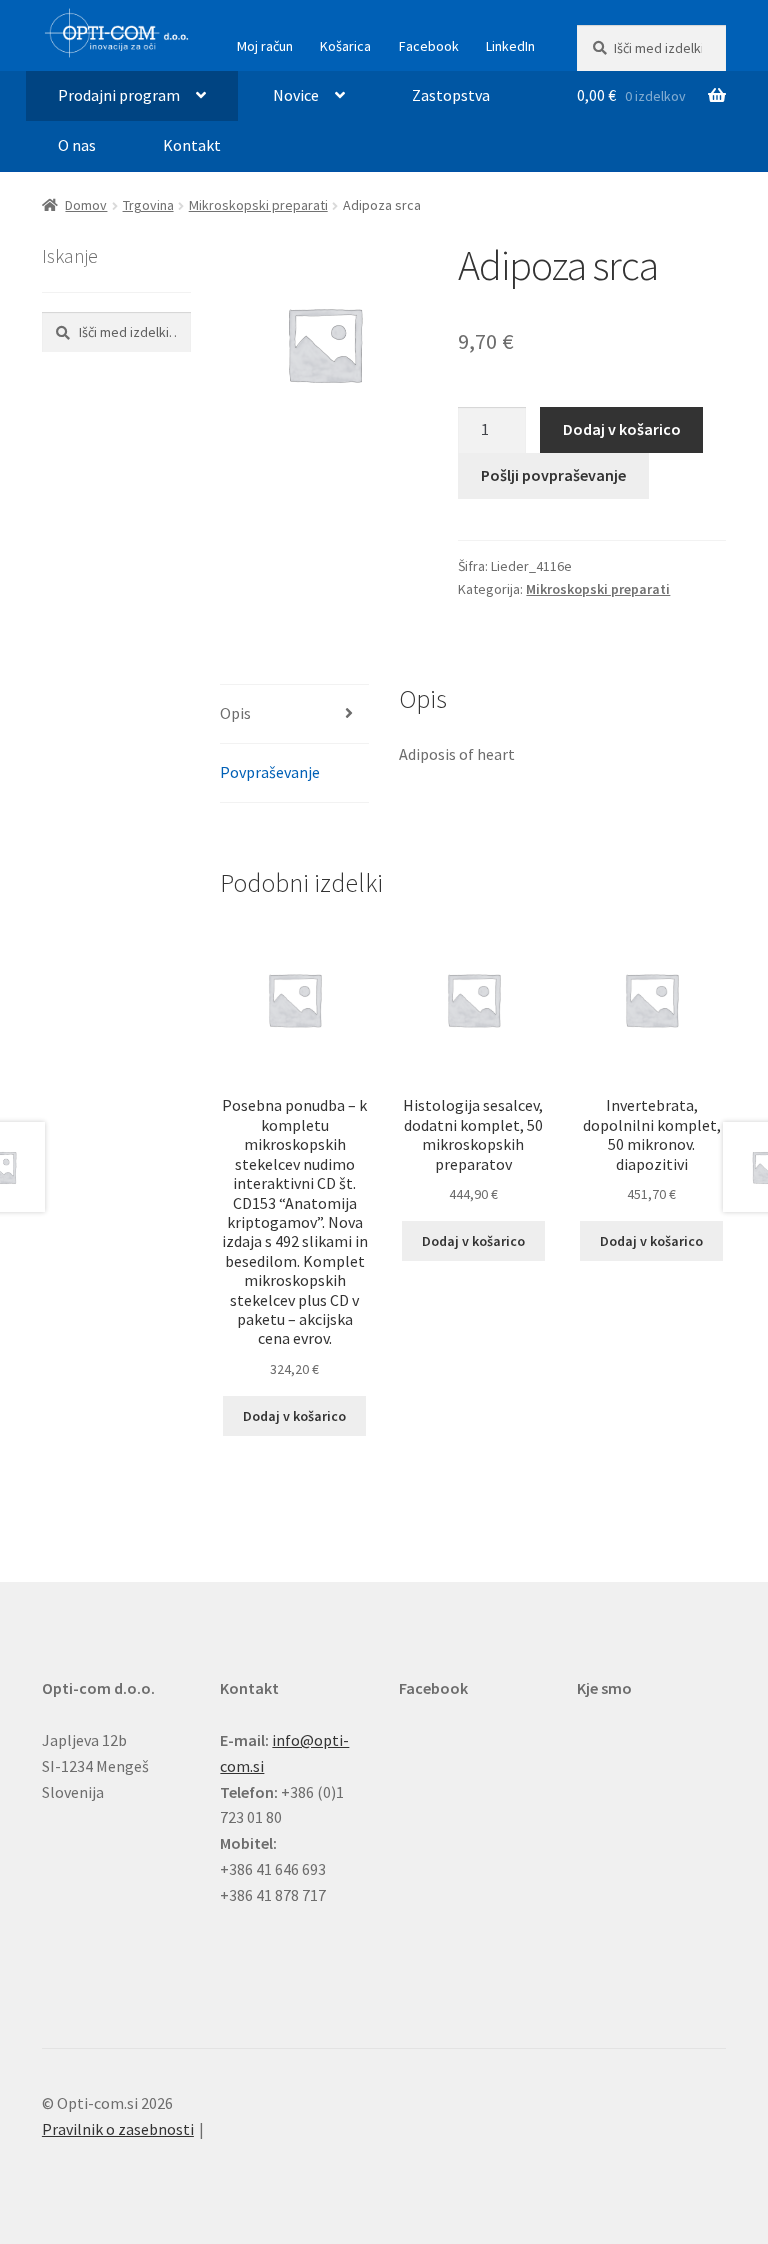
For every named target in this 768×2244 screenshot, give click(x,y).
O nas (77, 145)
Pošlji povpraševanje (553, 475)
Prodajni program (119, 95)
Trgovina (148, 205)
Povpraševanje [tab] (270, 772)
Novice (296, 95)
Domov (86, 205)
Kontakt (192, 145)
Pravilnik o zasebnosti (118, 2129)
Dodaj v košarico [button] (294, 1416)
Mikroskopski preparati (258, 205)
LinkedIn (510, 46)
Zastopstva (451, 95)
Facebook (429, 46)
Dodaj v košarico (622, 429)
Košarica (345, 46)
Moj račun (265, 46)
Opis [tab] (235, 713)
